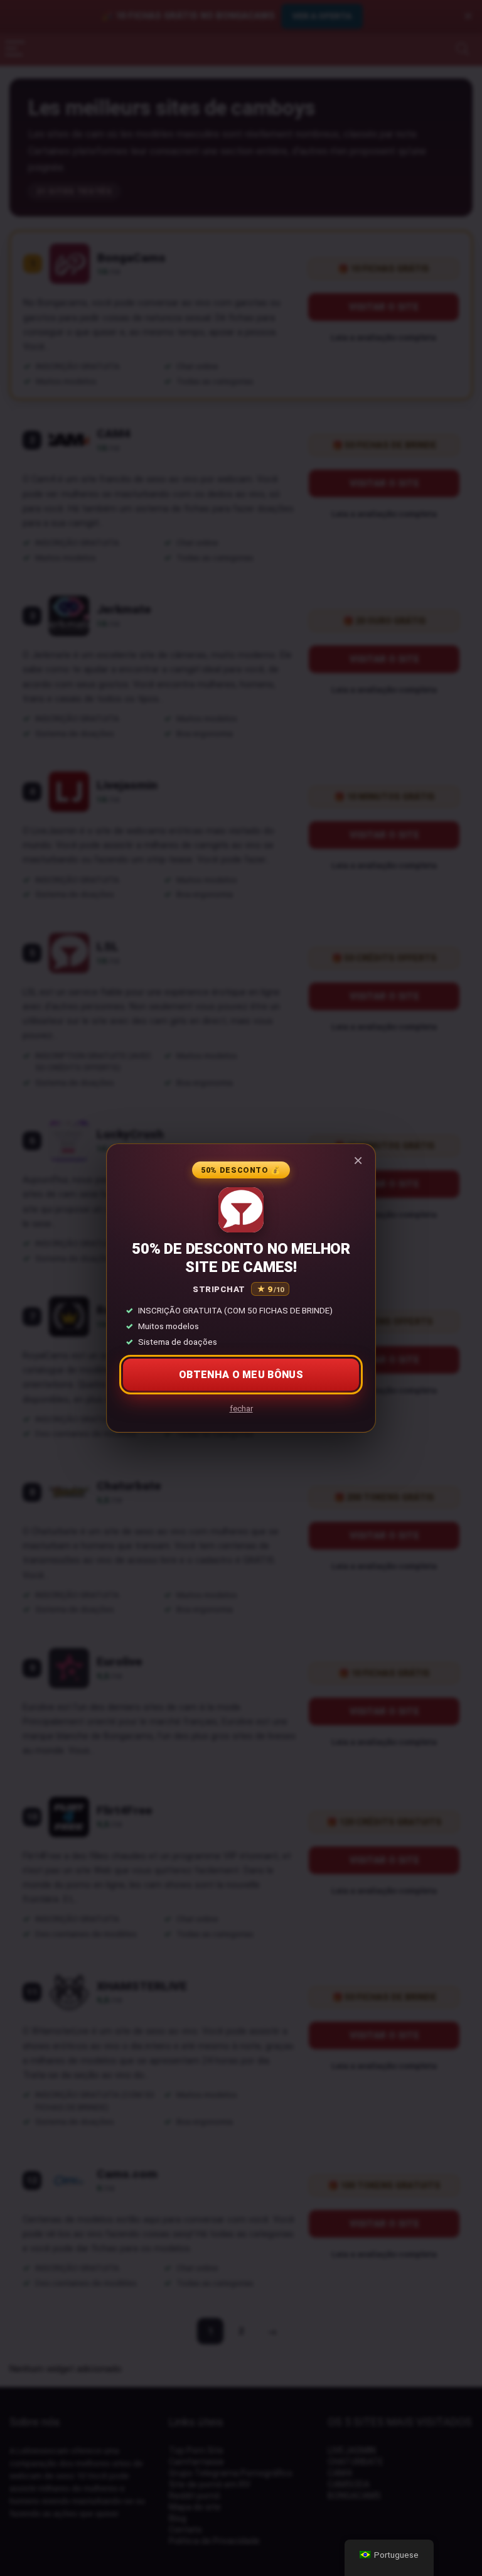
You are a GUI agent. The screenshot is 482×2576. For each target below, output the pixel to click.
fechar (241, 1409)
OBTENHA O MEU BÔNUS (241, 1375)
